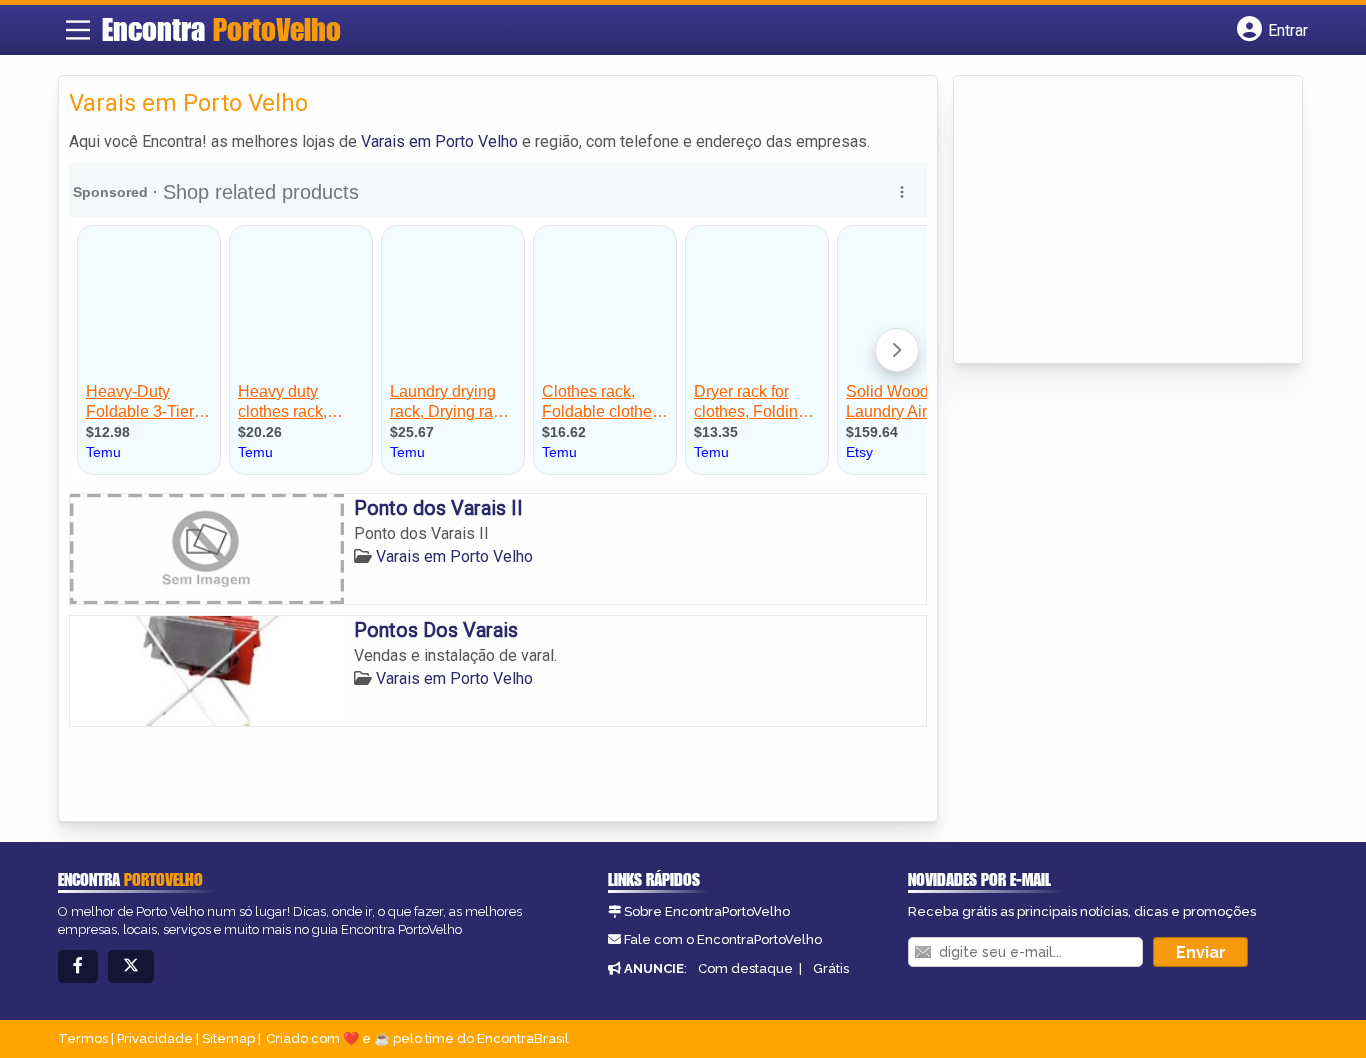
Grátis (831, 968)
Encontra (221, 29)
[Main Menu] (78, 30)
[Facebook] (78, 966)
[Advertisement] (1114, 221)
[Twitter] (131, 966)
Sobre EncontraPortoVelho (707, 911)
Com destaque (745, 968)
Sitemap (228, 1038)
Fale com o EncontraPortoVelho (723, 939)
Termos (83, 1038)
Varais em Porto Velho (439, 141)
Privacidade (155, 1038)
